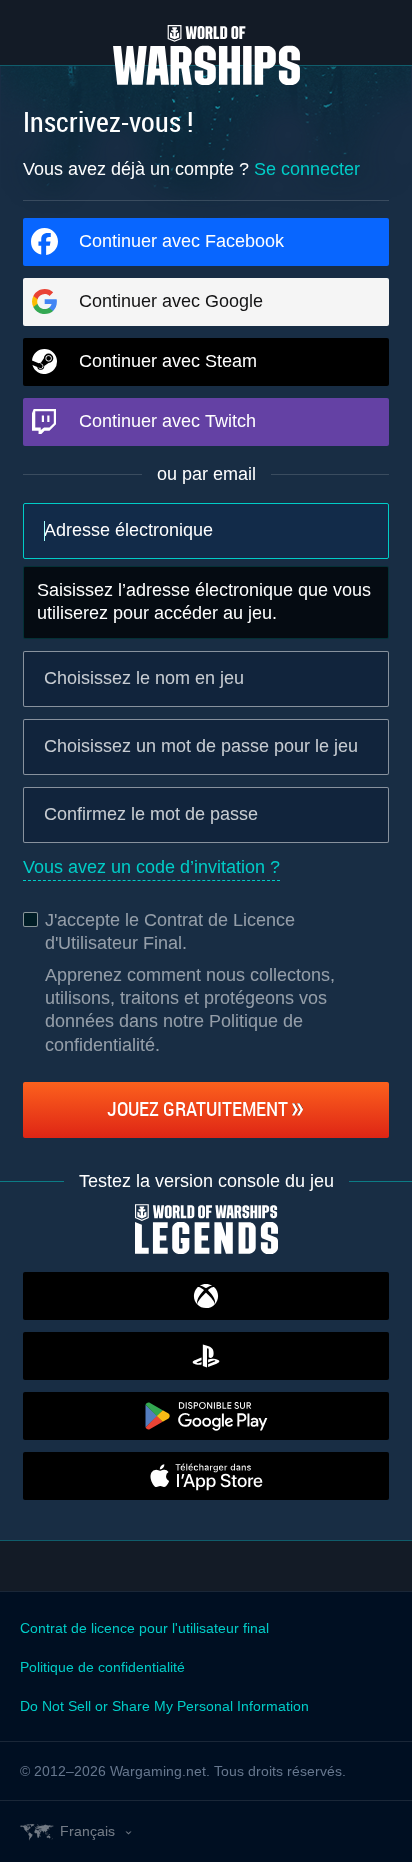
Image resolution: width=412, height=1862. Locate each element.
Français (87, 1831)
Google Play (206, 1416)
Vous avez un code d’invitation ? (151, 867)
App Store (206, 1476)
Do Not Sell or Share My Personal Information (164, 1706)
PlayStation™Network (206, 1356)
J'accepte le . (170, 931)
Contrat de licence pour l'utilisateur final (144, 1628)
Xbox (206, 1296)
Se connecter (307, 169)
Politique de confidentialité (102, 1667)
